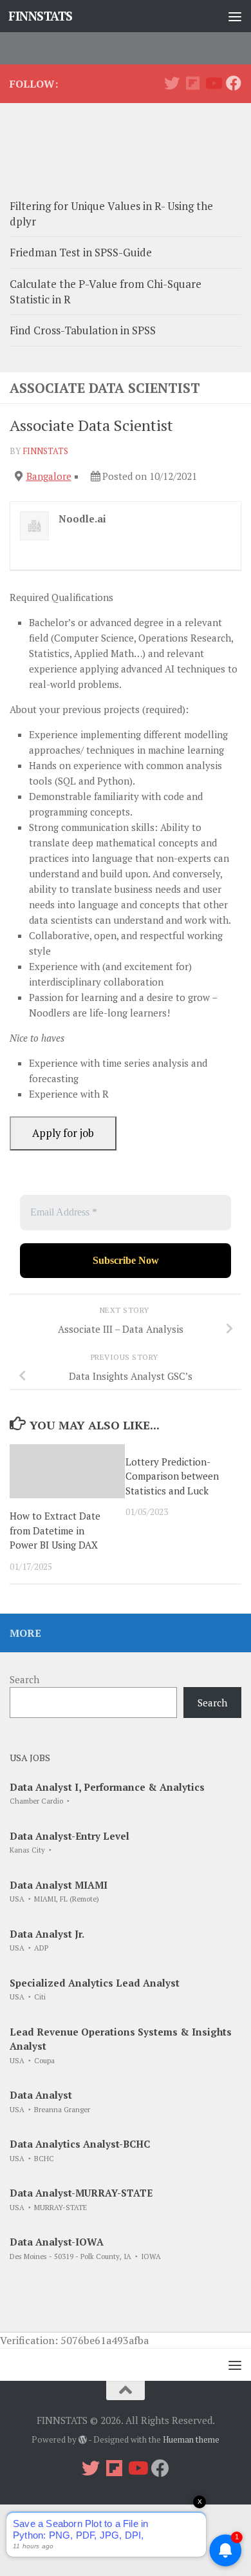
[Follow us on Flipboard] (192, 83)
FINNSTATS (41, 16)
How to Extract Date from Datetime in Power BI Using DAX (55, 1530)
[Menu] (235, 16)
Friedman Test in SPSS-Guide (81, 252)
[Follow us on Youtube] (213, 83)
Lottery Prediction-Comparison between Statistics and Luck (172, 1476)
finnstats (45, 451)
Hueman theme (191, 2439)
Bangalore (49, 476)
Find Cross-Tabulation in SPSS (83, 330)
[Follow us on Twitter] (172, 83)
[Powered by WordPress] (83, 2440)
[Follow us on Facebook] (234, 83)
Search (24, 1679)
